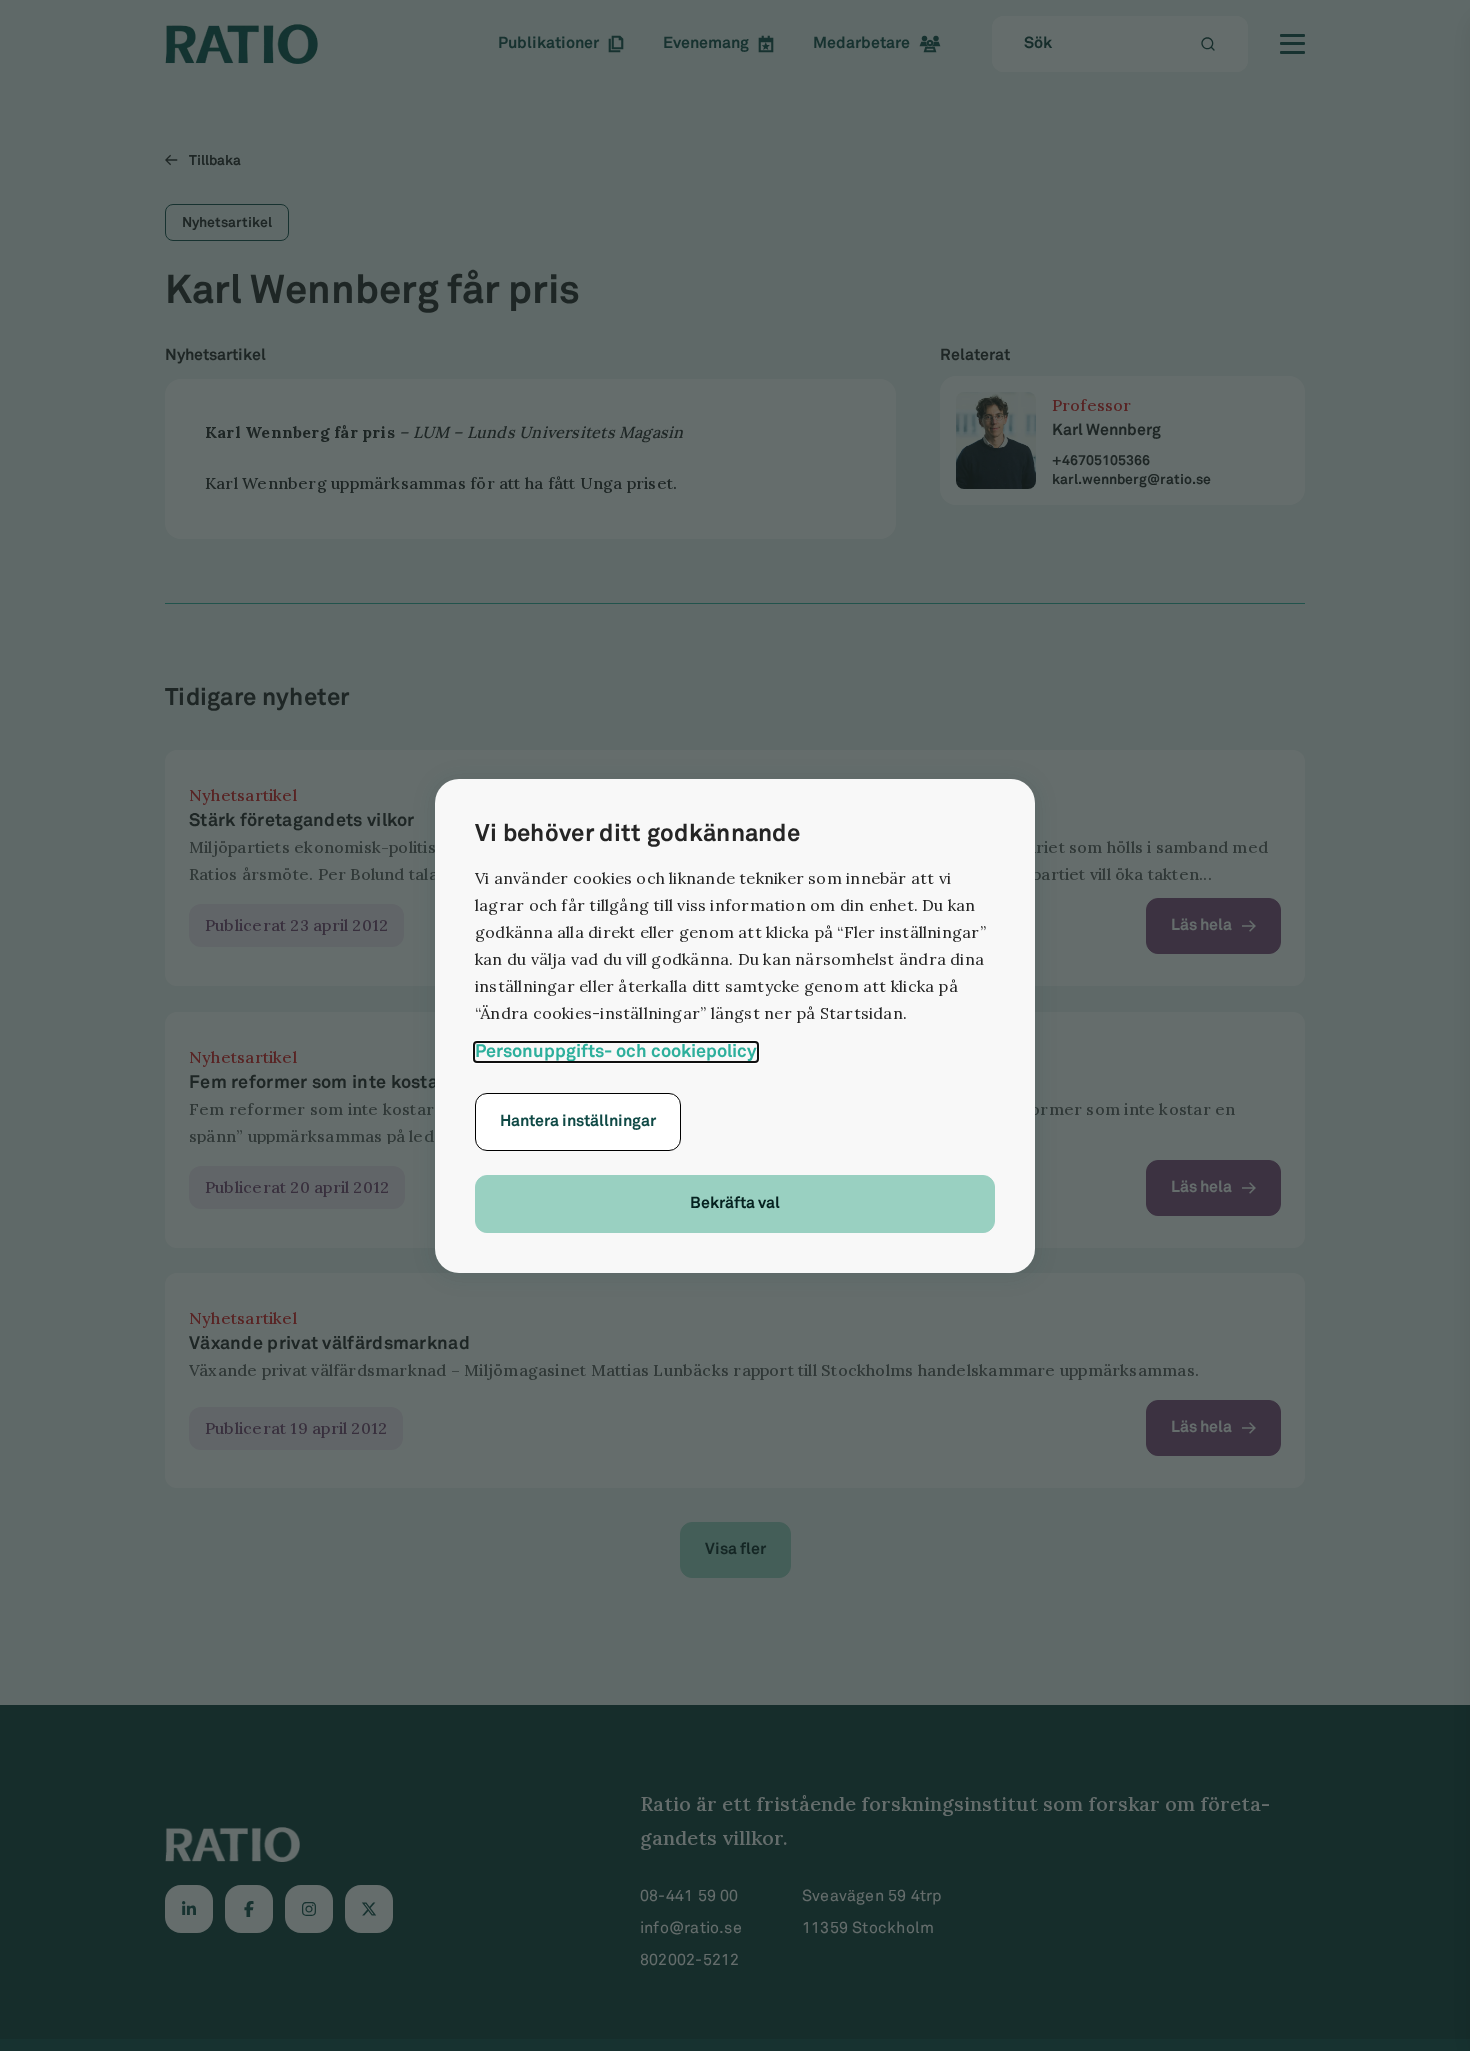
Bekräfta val (735, 1203)
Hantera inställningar (578, 1121)
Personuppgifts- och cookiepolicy (616, 1052)
